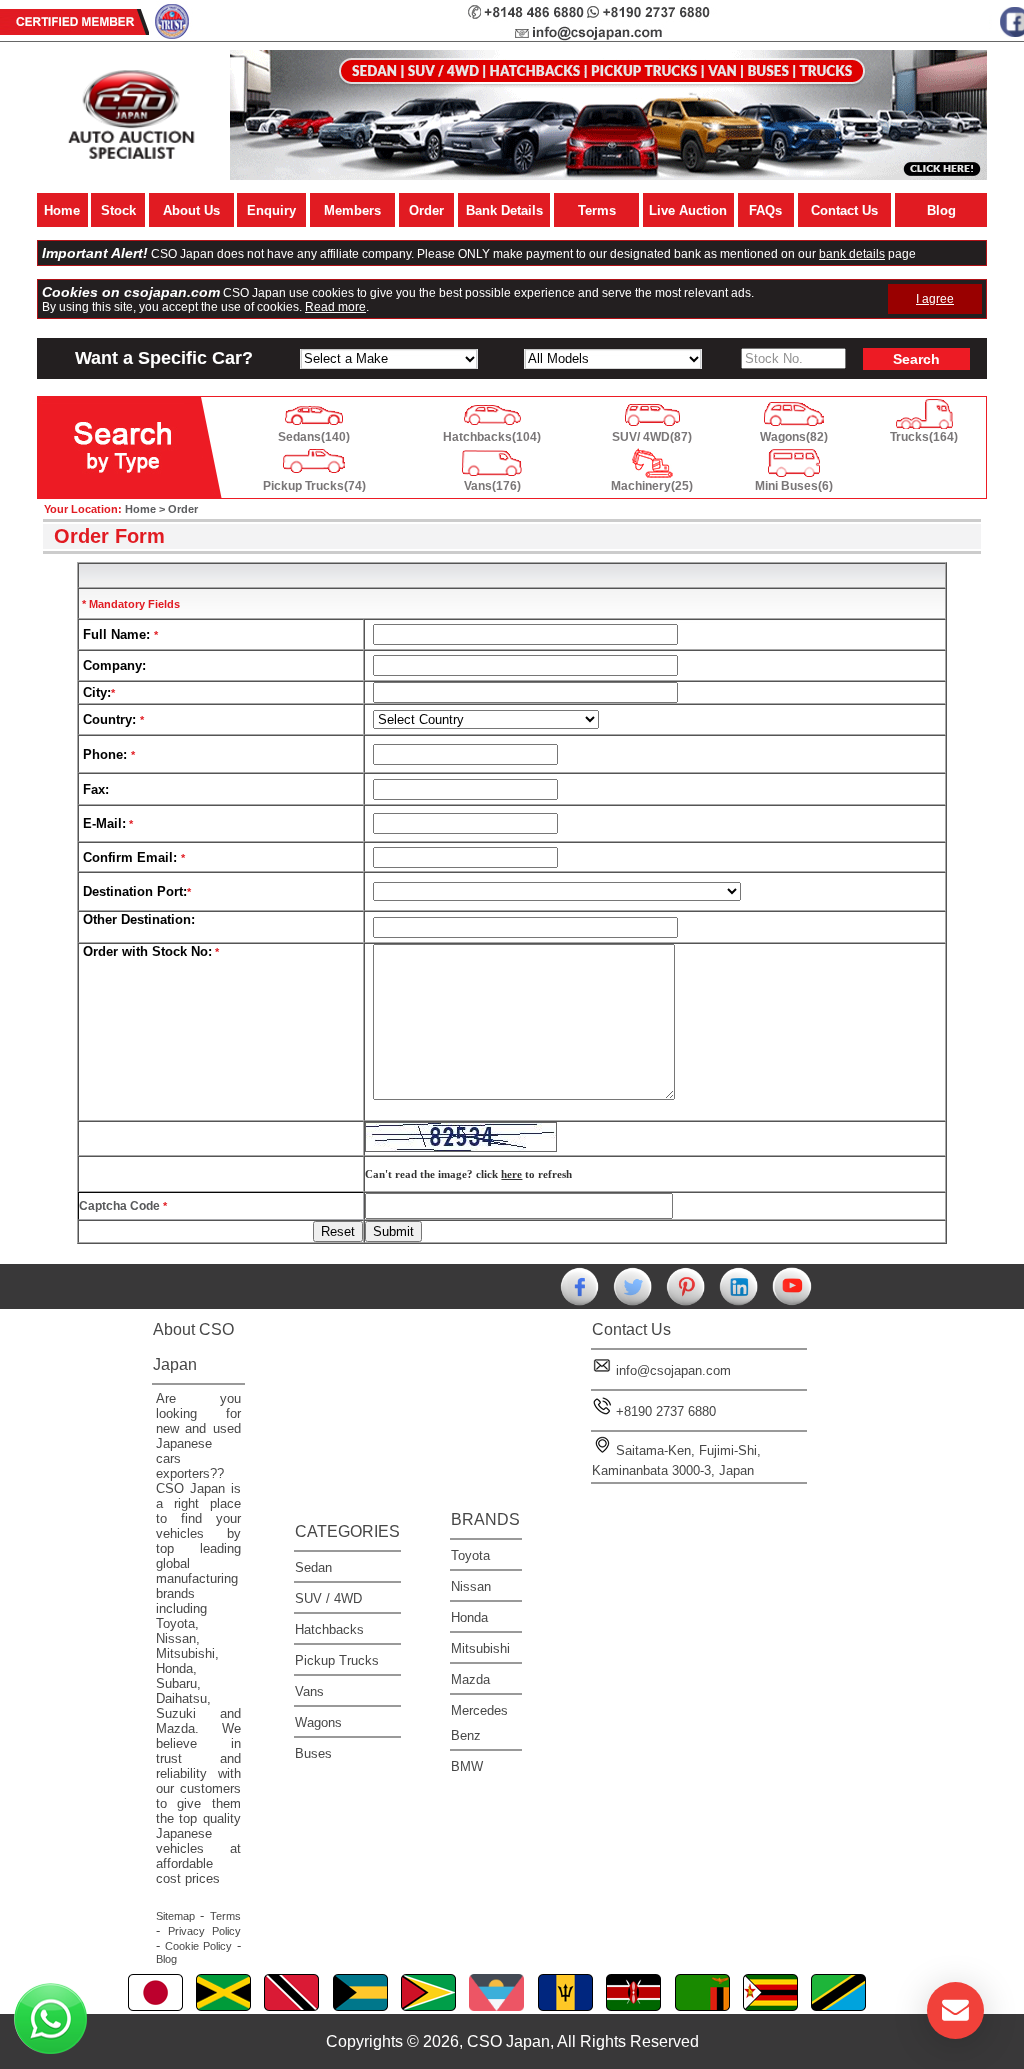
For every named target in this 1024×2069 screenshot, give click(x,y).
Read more (335, 307)
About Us (191, 210)
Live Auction (688, 210)
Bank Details (504, 210)
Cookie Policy (198, 1946)
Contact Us (844, 210)
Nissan (471, 1586)
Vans (309, 1691)
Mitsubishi (480, 1648)
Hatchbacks (329, 1629)
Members (352, 210)
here (511, 1174)
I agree (935, 299)
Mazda (470, 1679)
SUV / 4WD (328, 1598)
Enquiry (271, 210)
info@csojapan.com (673, 1370)
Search (916, 359)
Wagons (318, 1722)
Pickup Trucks (337, 1660)
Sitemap (175, 1916)
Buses (313, 1753)
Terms (597, 210)
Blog (941, 210)
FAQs (765, 210)
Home (62, 210)
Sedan (313, 1567)
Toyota (470, 1555)
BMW (467, 1766)
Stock (118, 210)
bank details (852, 254)
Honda (469, 1617)
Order (426, 210)
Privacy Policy (204, 1931)
